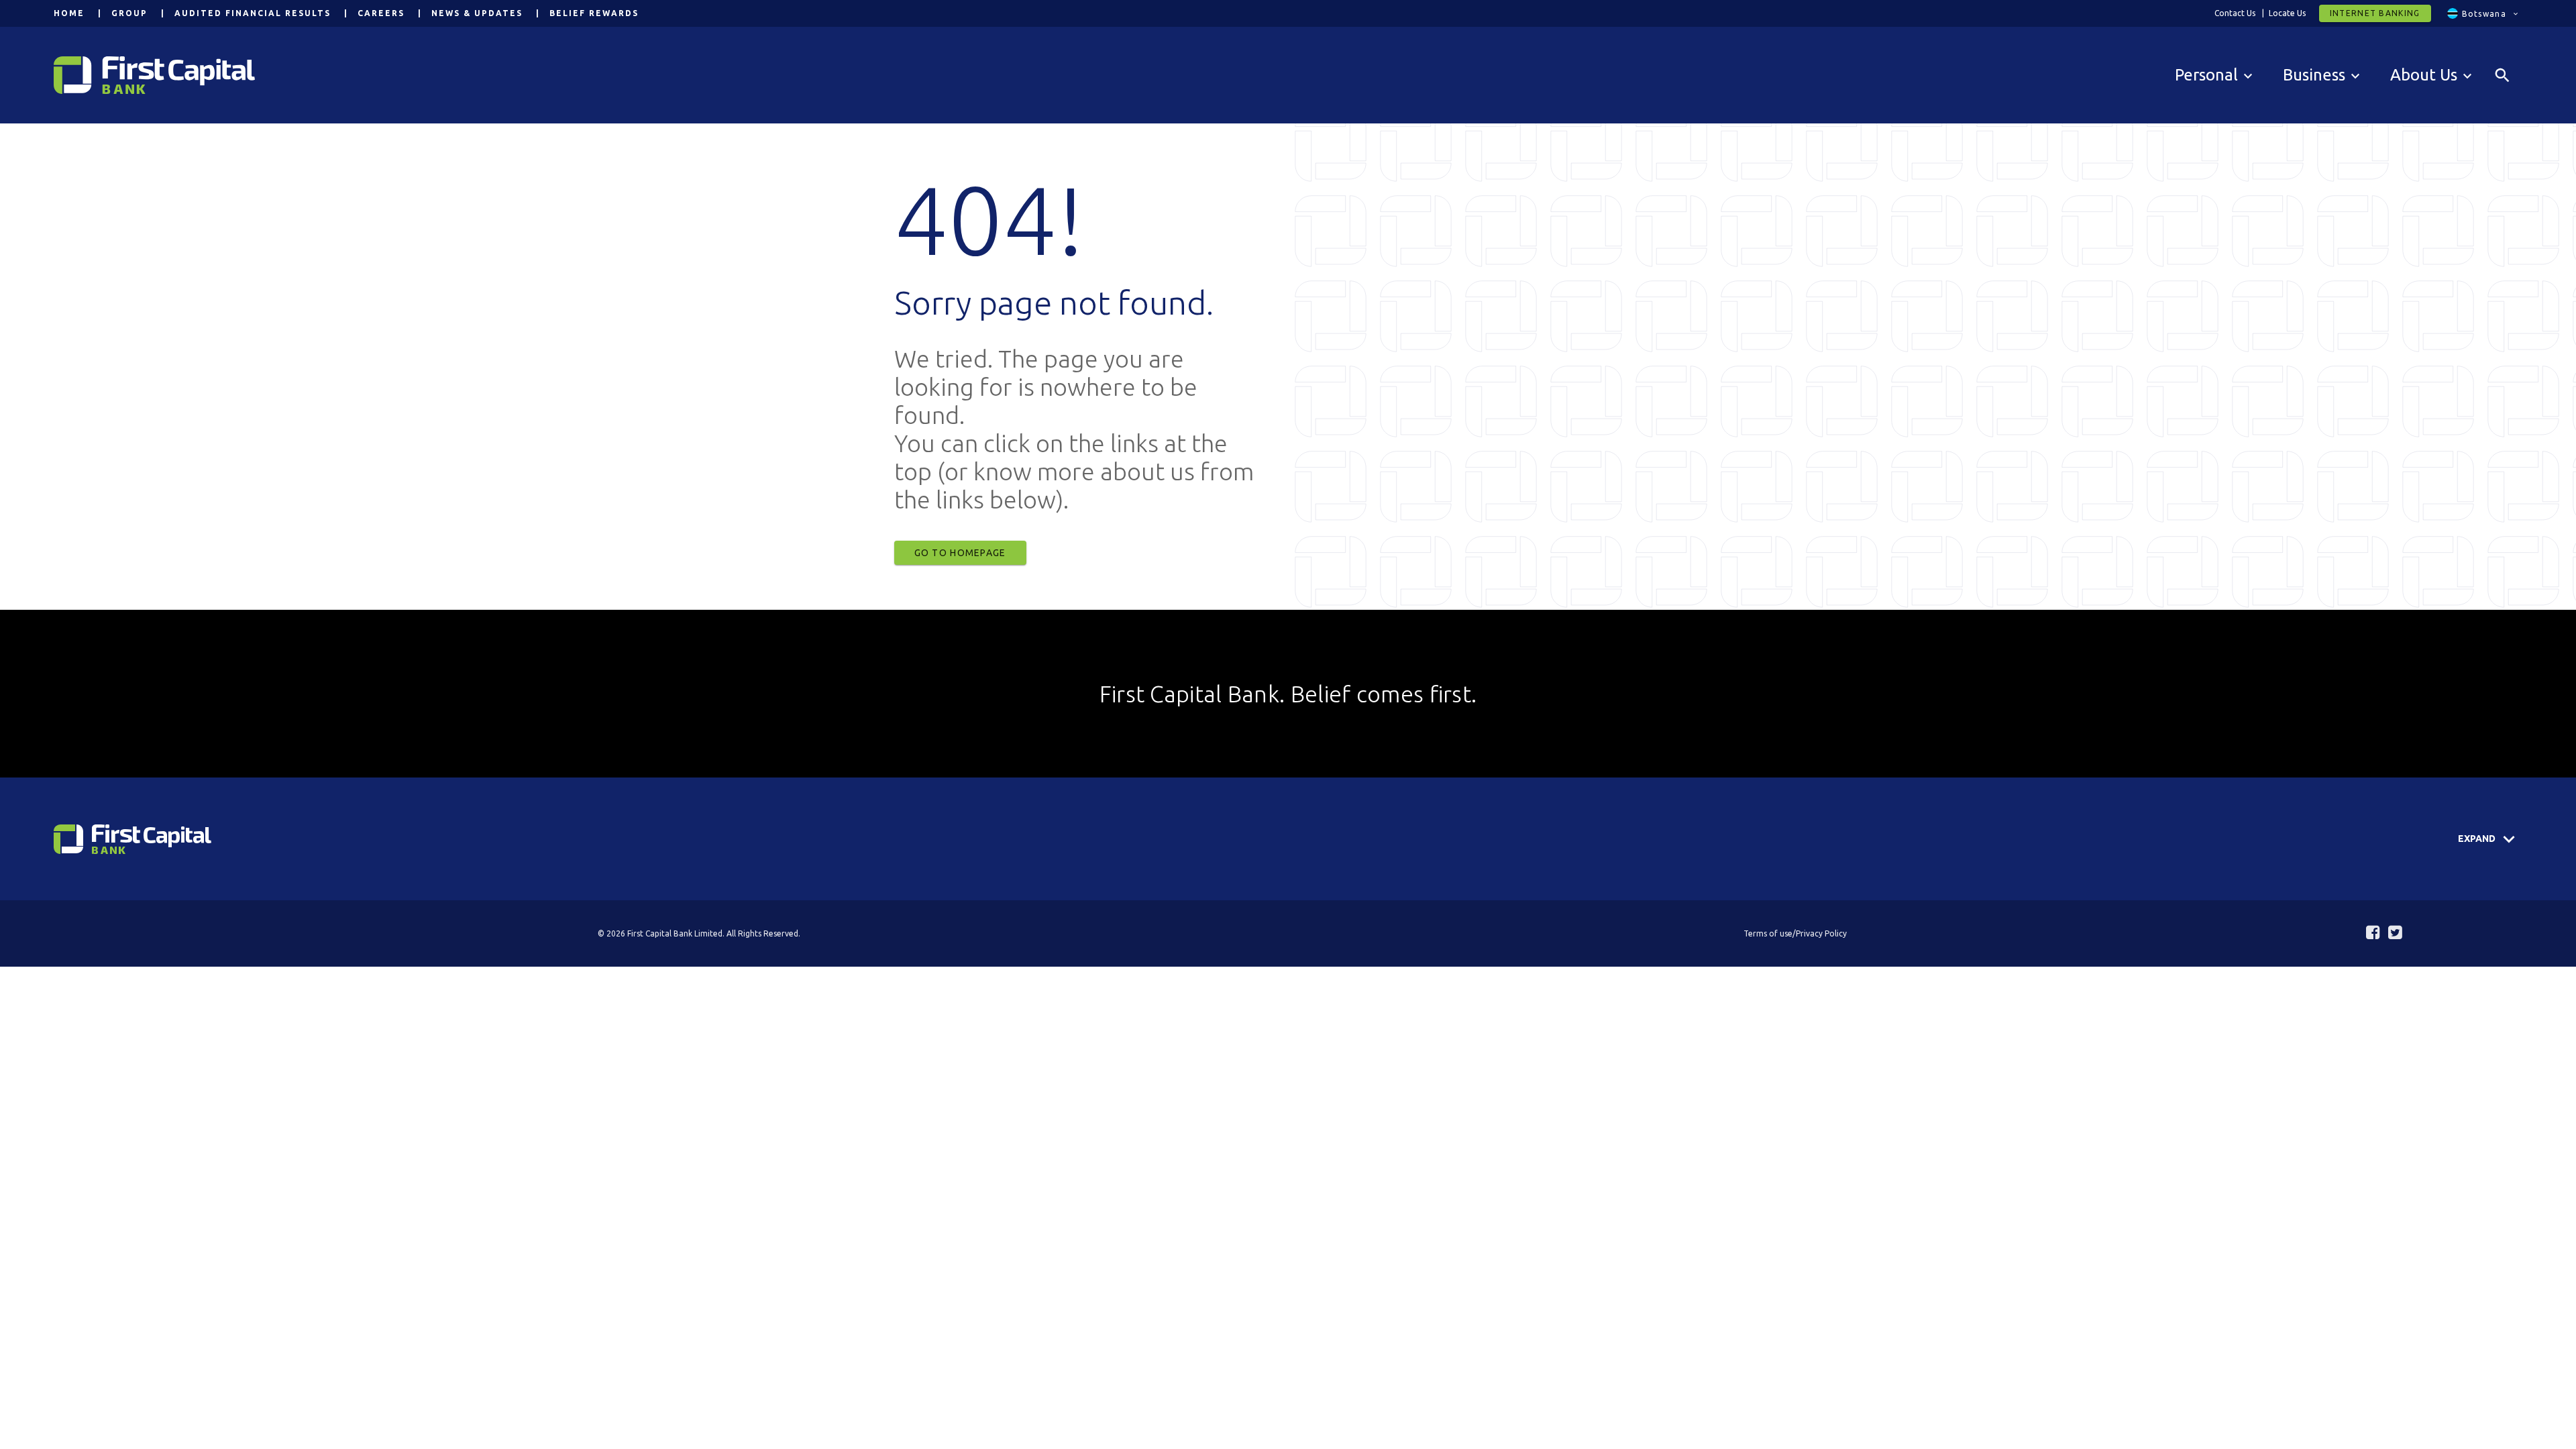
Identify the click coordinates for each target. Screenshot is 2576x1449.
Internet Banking (2375, 13)
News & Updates (477, 13)
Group (129, 13)
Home (69, 13)
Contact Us (2235, 13)
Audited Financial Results (253, 13)
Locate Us (2287, 13)
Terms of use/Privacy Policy (1795, 933)
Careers (381, 13)
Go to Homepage (960, 553)
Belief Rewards (594, 13)
